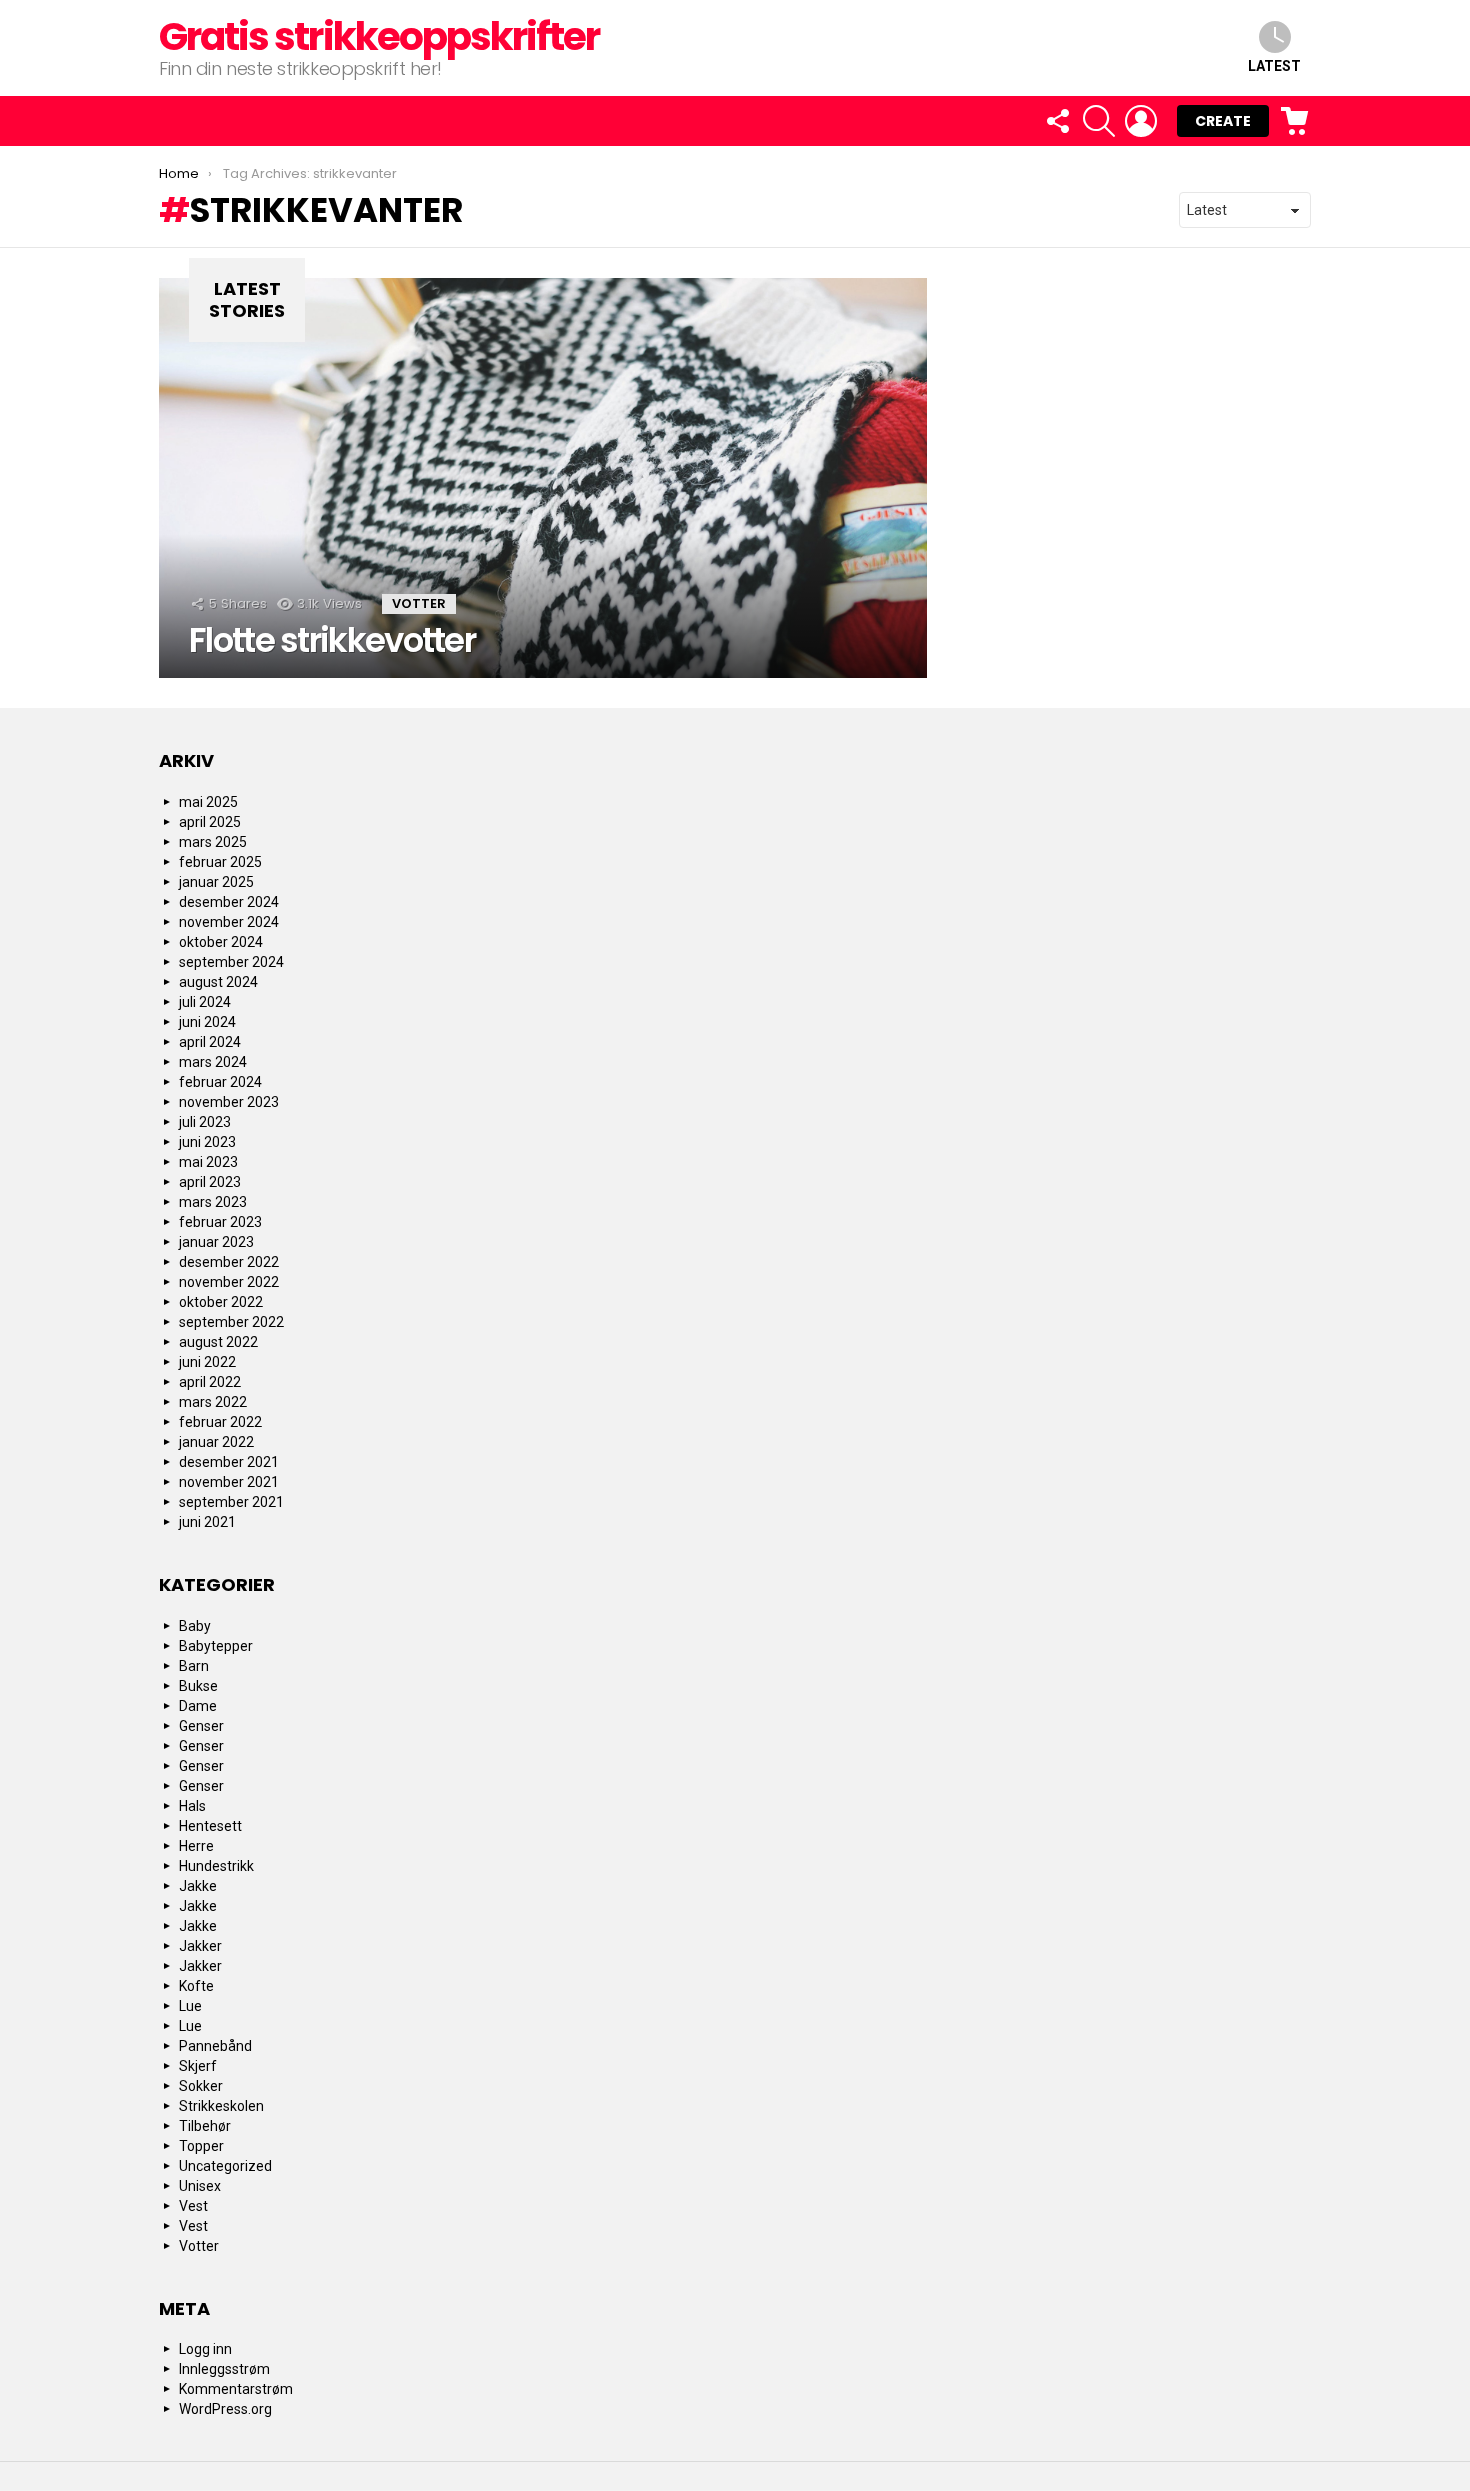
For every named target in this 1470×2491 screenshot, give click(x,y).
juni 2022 (207, 1362)
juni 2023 (207, 1142)
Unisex (200, 2186)
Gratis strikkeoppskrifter (379, 36)
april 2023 (210, 1182)
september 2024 (231, 962)
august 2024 (218, 982)
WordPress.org (225, 2409)
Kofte (196, 1986)
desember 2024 (229, 902)
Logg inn (205, 2349)
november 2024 (229, 922)
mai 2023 (208, 1162)
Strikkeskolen (221, 2106)
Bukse (198, 1686)
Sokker (201, 2086)
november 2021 (229, 1482)
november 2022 (229, 1282)
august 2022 (218, 1342)
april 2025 (210, 822)
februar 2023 (220, 1222)
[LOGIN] (1141, 121)
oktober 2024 (221, 942)
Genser (201, 1726)
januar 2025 (216, 882)
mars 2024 (213, 1062)
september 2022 (231, 1322)
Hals (192, 1806)
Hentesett (210, 1826)
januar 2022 (216, 1442)
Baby (195, 1626)
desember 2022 (229, 1262)
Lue (190, 2006)
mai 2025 (208, 802)
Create (1223, 121)
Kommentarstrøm (236, 2389)
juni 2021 (207, 1522)
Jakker (200, 1946)
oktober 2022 (221, 1302)
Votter (419, 603)
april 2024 (210, 1042)
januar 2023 (216, 1242)
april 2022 (210, 1382)
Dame (198, 1706)
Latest (1274, 66)
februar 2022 (220, 1422)
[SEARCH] (1099, 121)
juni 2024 (207, 1022)
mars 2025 (213, 842)
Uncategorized (225, 2166)
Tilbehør (205, 2126)
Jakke (198, 1886)
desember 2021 (229, 1462)
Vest (193, 2206)
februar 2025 (220, 862)
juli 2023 (205, 1122)
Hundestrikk (216, 1866)
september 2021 (231, 1502)
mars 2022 (213, 1402)
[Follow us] (1057, 121)
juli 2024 (205, 1002)
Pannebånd (215, 2046)
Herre (196, 1846)
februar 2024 (220, 1082)
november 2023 (229, 1102)
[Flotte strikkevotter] (543, 478)
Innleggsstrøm (224, 2369)
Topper (201, 2146)
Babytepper (216, 1646)
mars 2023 (213, 1202)
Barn (194, 1666)
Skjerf (198, 2066)
